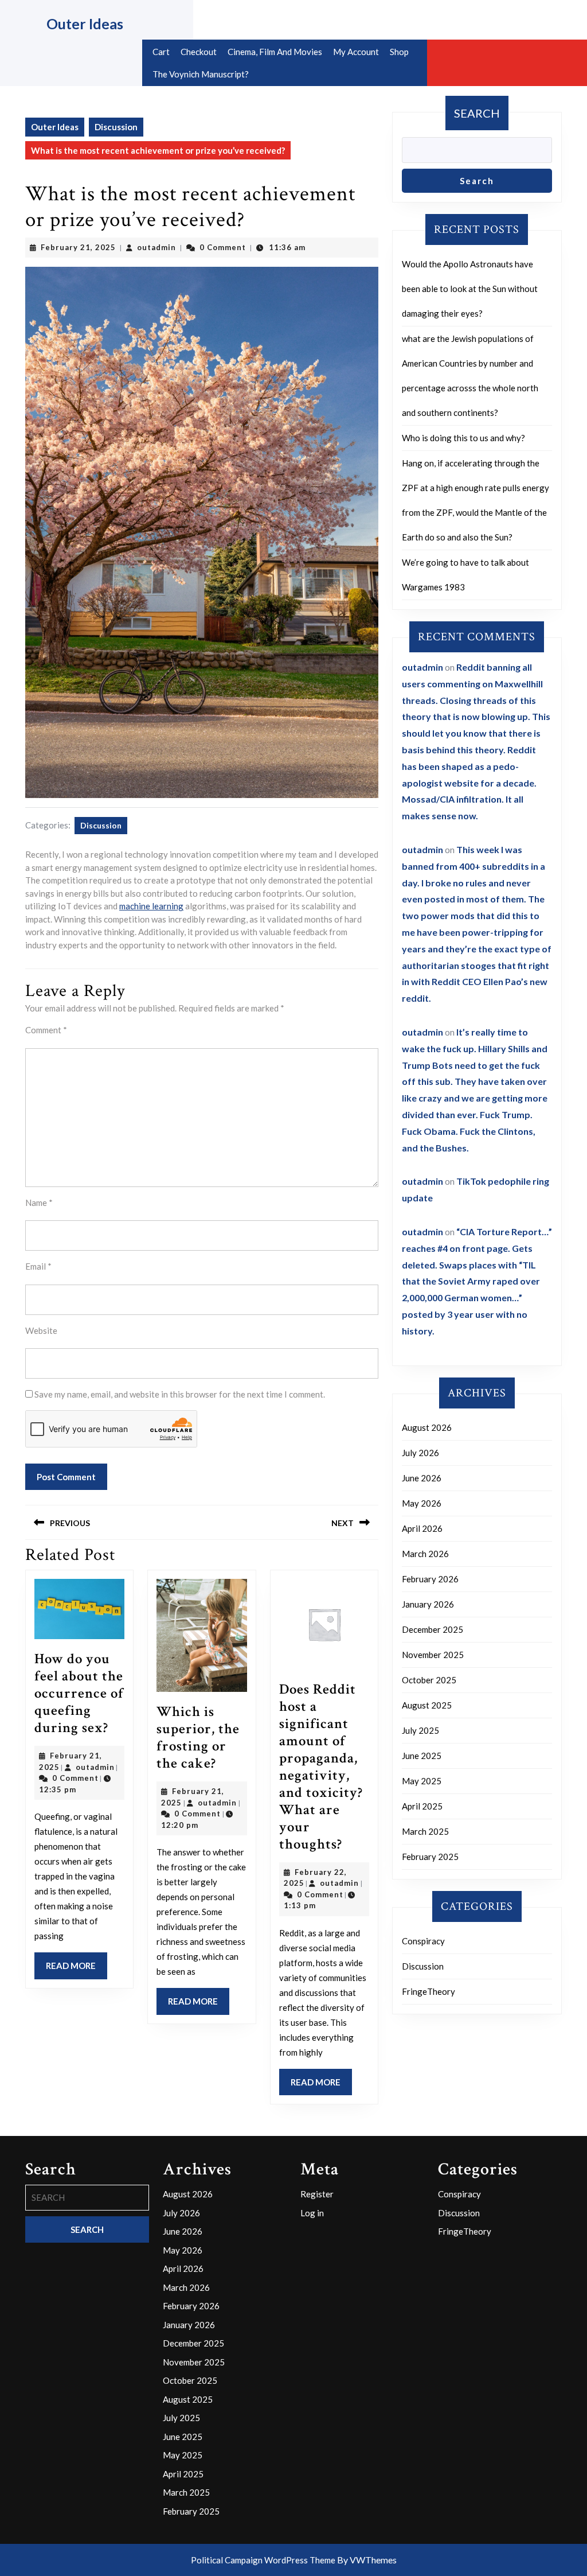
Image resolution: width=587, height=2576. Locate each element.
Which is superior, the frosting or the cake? (198, 1738)
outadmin (156, 247)
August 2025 (427, 1705)
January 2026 (428, 1604)
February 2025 (430, 1857)
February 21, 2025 (78, 247)
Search (477, 113)
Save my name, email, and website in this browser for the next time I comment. (180, 1394)
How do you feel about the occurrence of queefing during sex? (79, 1693)
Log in (312, 2213)
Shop (399, 52)
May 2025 (422, 1781)
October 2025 (429, 1680)
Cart (161, 52)
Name (39, 1203)
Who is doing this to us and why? (463, 438)
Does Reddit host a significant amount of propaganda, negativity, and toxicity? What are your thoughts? (321, 1767)
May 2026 (422, 1503)
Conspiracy (423, 1941)
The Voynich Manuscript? (201, 74)
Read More (77, 1970)
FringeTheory (428, 1991)
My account (356, 52)
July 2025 (420, 1730)
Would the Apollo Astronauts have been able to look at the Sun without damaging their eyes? (470, 289)
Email (38, 1266)
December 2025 (433, 1629)
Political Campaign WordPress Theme (263, 2560)
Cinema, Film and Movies (275, 52)
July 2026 (420, 1453)
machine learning (151, 906)
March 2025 (425, 1831)
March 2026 (425, 1554)
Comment (46, 1030)
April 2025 (422, 1806)
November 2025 (433, 1655)
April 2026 (422, 1528)
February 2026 (430, 1579)
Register (317, 2194)
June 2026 (422, 1478)
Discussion (116, 127)
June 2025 (422, 1756)
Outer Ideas (85, 24)
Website (41, 1330)
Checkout (199, 52)
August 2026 (427, 1427)
